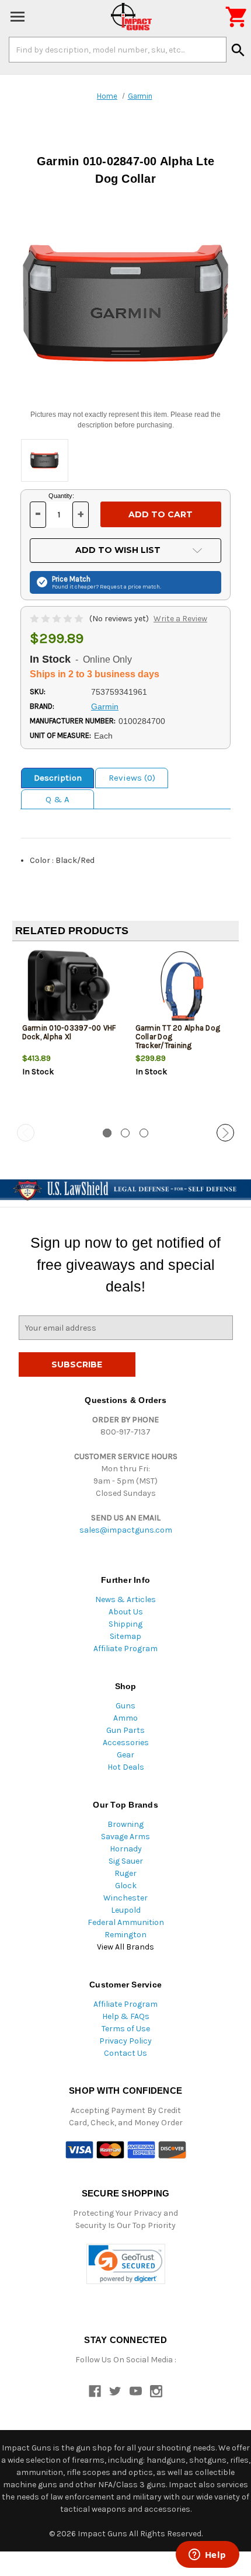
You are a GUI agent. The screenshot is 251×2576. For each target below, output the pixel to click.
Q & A (57, 799)
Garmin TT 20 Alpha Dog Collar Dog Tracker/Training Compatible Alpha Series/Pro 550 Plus (178, 1045)
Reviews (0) (132, 778)
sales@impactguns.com (126, 1530)
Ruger (125, 1873)
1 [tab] (107, 1133)
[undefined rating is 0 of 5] (57, 619)
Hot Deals (126, 1767)
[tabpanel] (69, 1033)
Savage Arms (125, 1837)
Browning (125, 1824)
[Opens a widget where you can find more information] (207, 2556)
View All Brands (125, 1947)
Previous (26, 1133)
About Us (126, 1612)
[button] (126, 2264)
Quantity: (61, 496)
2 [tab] (125, 1133)
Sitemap (125, 1636)
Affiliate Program (125, 1649)
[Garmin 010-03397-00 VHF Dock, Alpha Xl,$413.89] (69, 989)
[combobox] (118, 50)
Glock (126, 1886)
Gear (125, 1755)
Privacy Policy (125, 2041)
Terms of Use (126, 2029)
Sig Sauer (126, 1861)
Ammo (125, 1718)
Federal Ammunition (126, 1922)
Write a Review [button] (180, 619)
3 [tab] (144, 1133)
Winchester (125, 1898)
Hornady (126, 1849)
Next (225, 1133)
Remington (125, 1935)
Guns (125, 1706)
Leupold (126, 1910)
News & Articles (125, 1599)
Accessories (126, 1743)
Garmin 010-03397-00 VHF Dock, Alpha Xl (69, 1032)
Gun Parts (125, 1730)
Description (58, 778)
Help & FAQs (126, 2016)
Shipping (125, 1624)
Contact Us (125, 2053)
